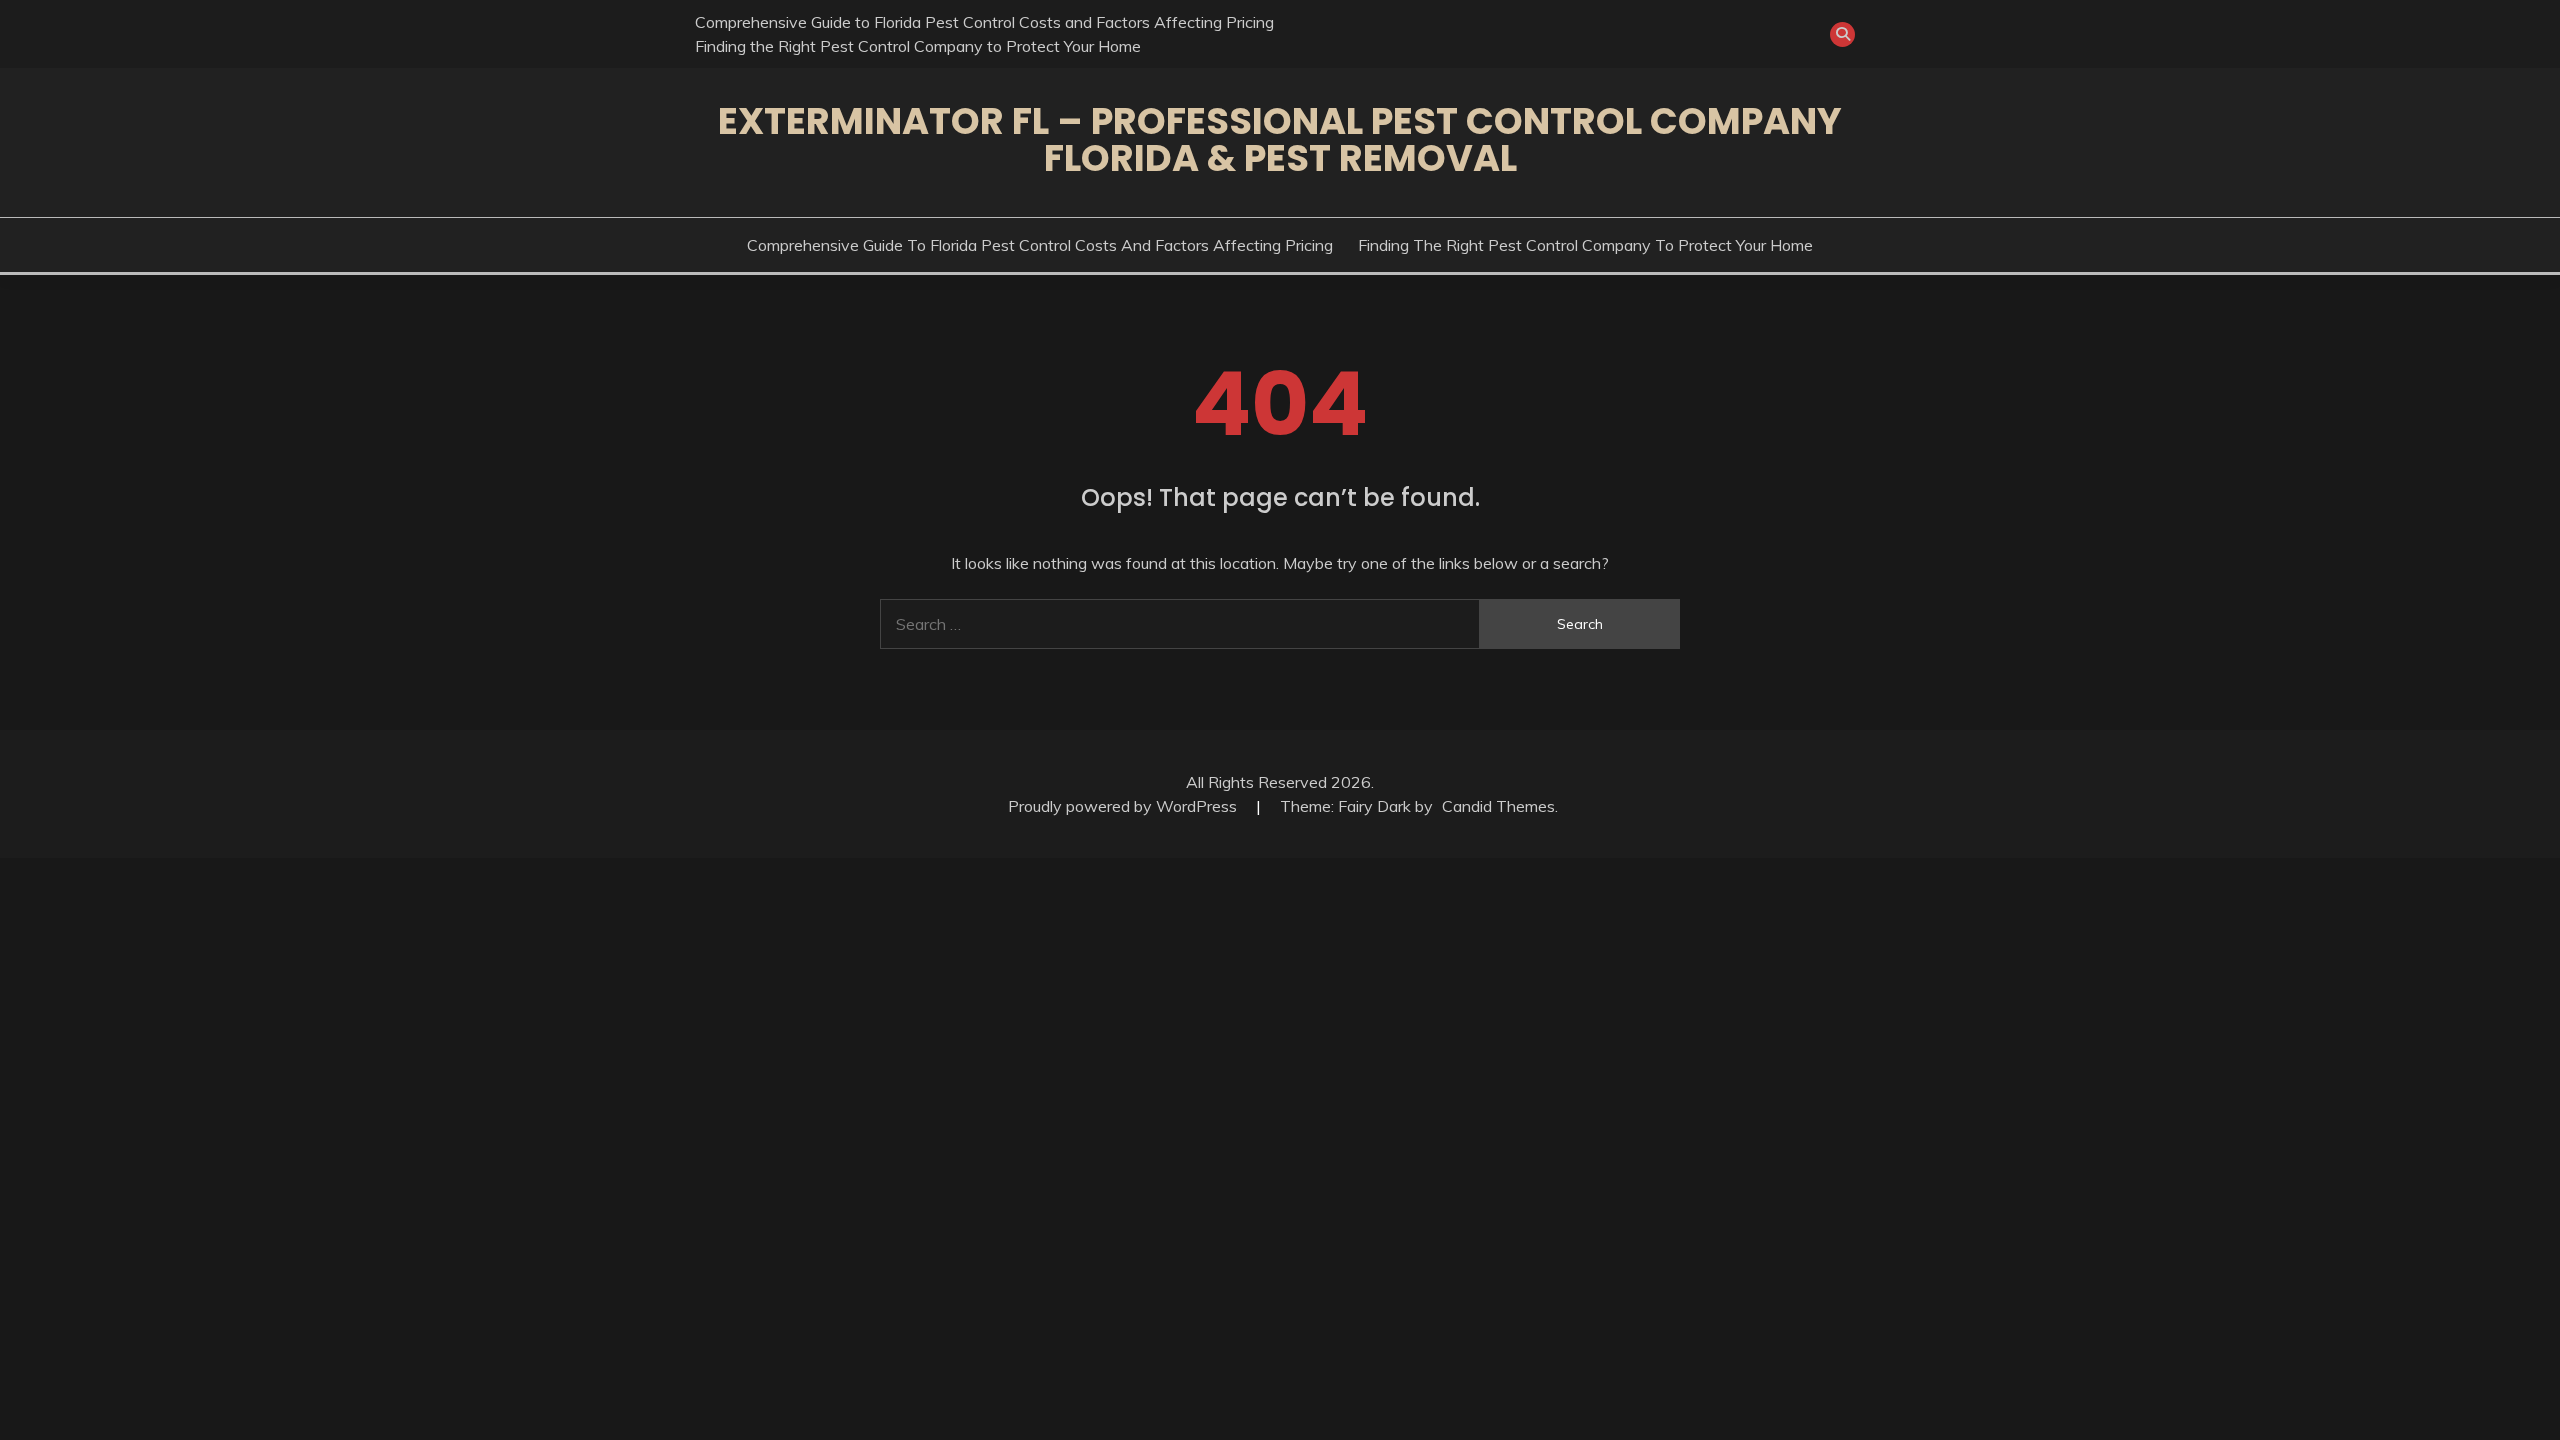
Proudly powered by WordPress (1124, 806)
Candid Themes (1498, 806)
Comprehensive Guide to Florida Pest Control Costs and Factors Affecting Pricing (984, 22)
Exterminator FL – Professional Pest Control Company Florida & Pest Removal (1280, 139)
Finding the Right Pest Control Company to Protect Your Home (918, 46)
